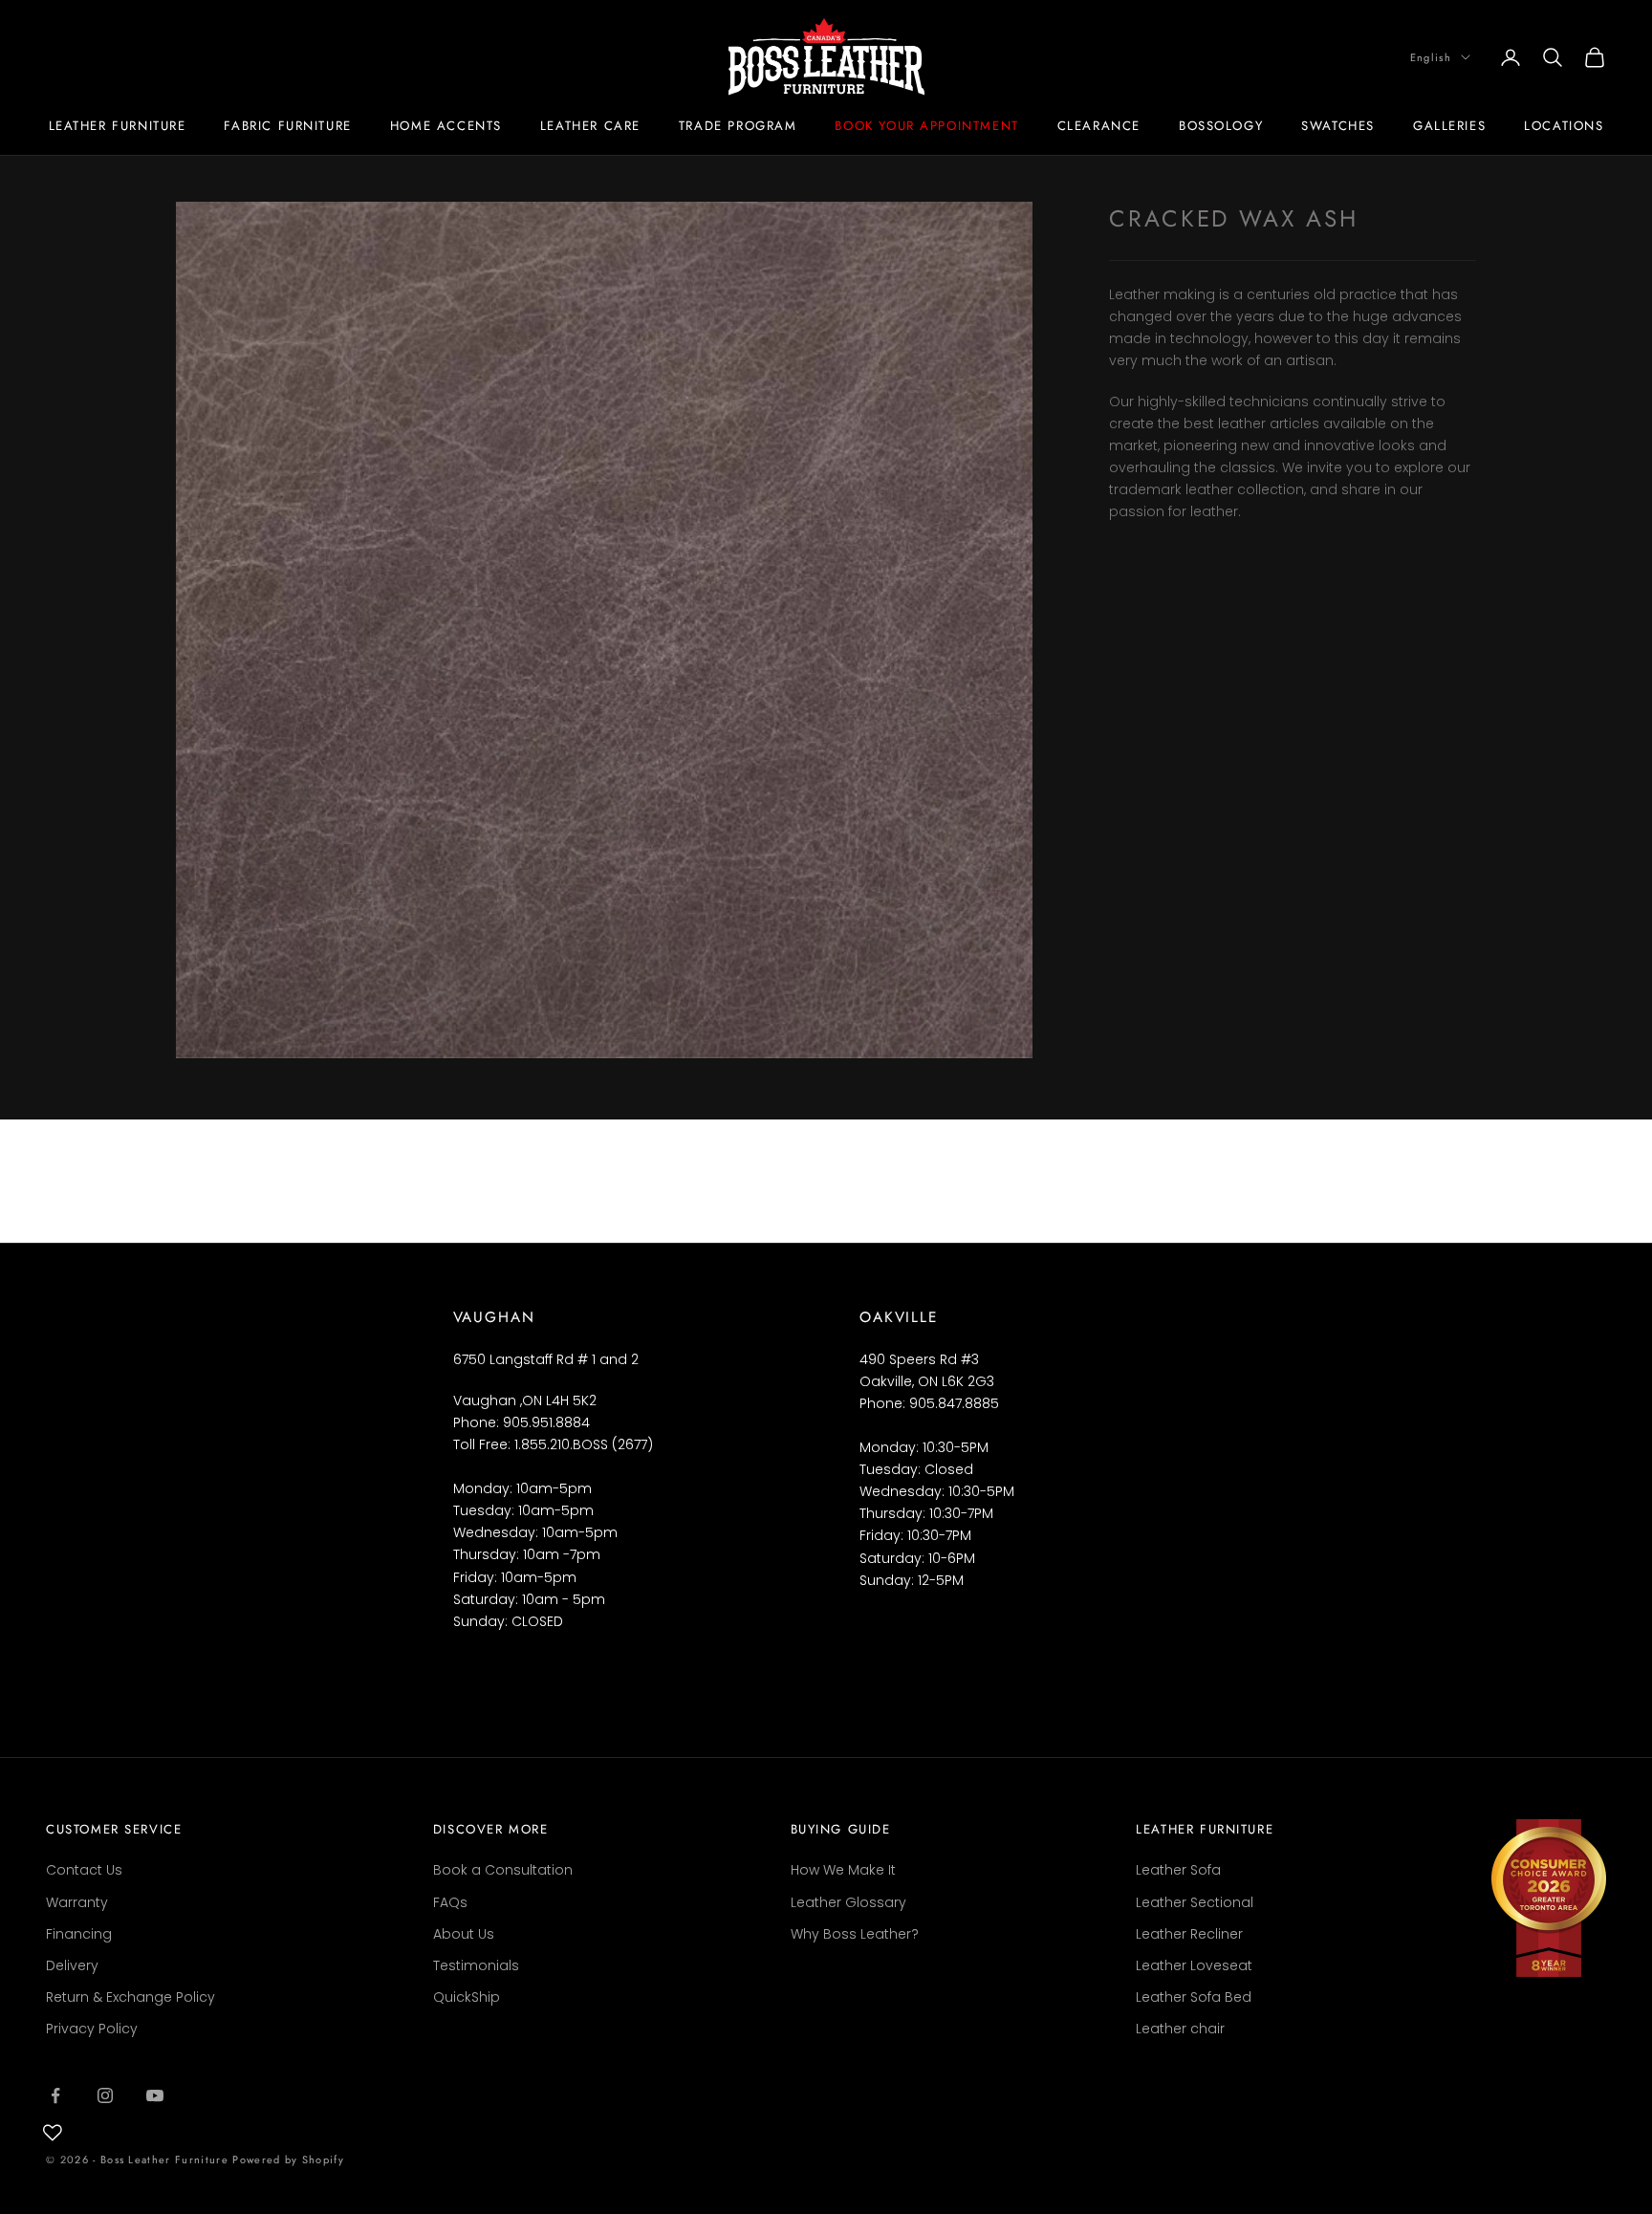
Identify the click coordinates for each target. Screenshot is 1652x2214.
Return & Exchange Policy (130, 1997)
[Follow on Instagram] (105, 2095)
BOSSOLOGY (1221, 126)
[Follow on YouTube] (155, 2095)
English (1431, 57)
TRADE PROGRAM (738, 126)
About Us (464, 1934)
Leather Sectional (1195, 1902)
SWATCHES (1338, 126)
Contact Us (84, 1870)
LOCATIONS (1564, 126)
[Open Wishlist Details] (53, 2133)
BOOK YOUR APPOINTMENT (926, 126)
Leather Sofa (1178, 1870)
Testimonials (476, 1965)
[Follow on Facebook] (55, 2095)
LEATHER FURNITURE (118, 126)
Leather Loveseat (1194, 1965)
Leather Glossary (848, 1902)
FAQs (450, 1902)
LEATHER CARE (590, 126)
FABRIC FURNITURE (287, 126)
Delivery (72, 1965)
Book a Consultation (503, 1870)
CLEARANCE (1099, 126)
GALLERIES (1449, 126)
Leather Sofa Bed (1194, 1997)
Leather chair (1180, 2029)
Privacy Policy (92, 2029)
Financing (79, 1934)
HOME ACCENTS (446, 126)
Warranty (77, 1902)
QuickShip (467, 1997)
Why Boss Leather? (855, 1934)
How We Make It (843, 1870)
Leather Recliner (1189, 1934)
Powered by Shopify (288, 2160)
